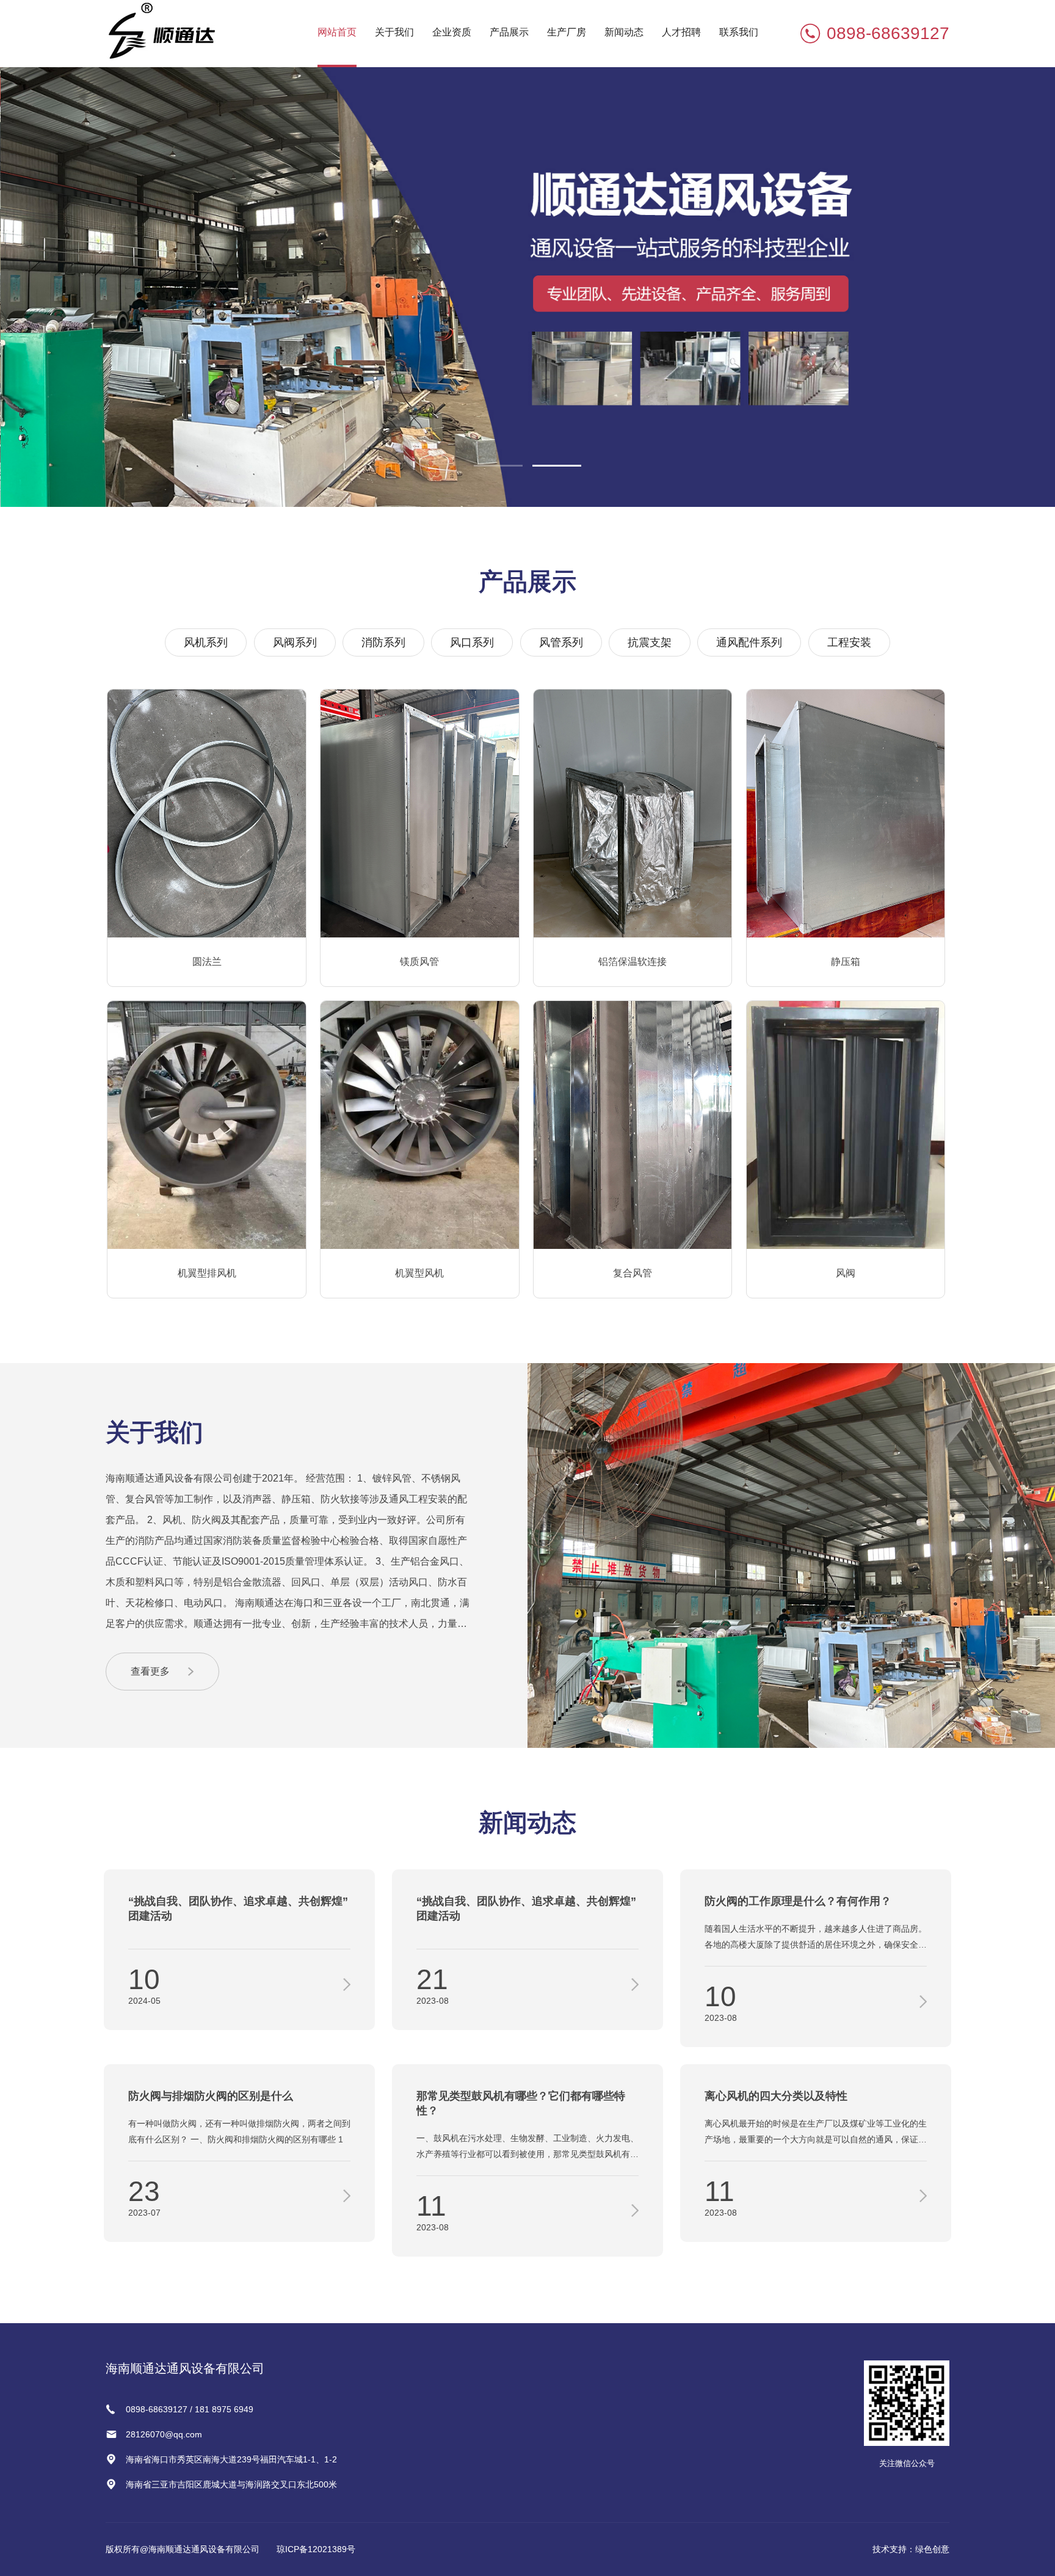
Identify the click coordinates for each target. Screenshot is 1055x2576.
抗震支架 (650, 642)
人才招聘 (681, 32)
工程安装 (849, 642)
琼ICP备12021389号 (316, 2549)
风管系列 (561, 642)
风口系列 (472, 642)
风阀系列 (295, 642)
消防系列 (383, 642)
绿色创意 (932, 2549)
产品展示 (509, 32)
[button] (498, 466)
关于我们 (394, 32)
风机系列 (206, 642)
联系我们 (739, 32)
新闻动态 (624, 32)
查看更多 (150, 1671)
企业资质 (452, 32)
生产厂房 (567, 32)
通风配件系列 (749, 642)
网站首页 (337, 32)
